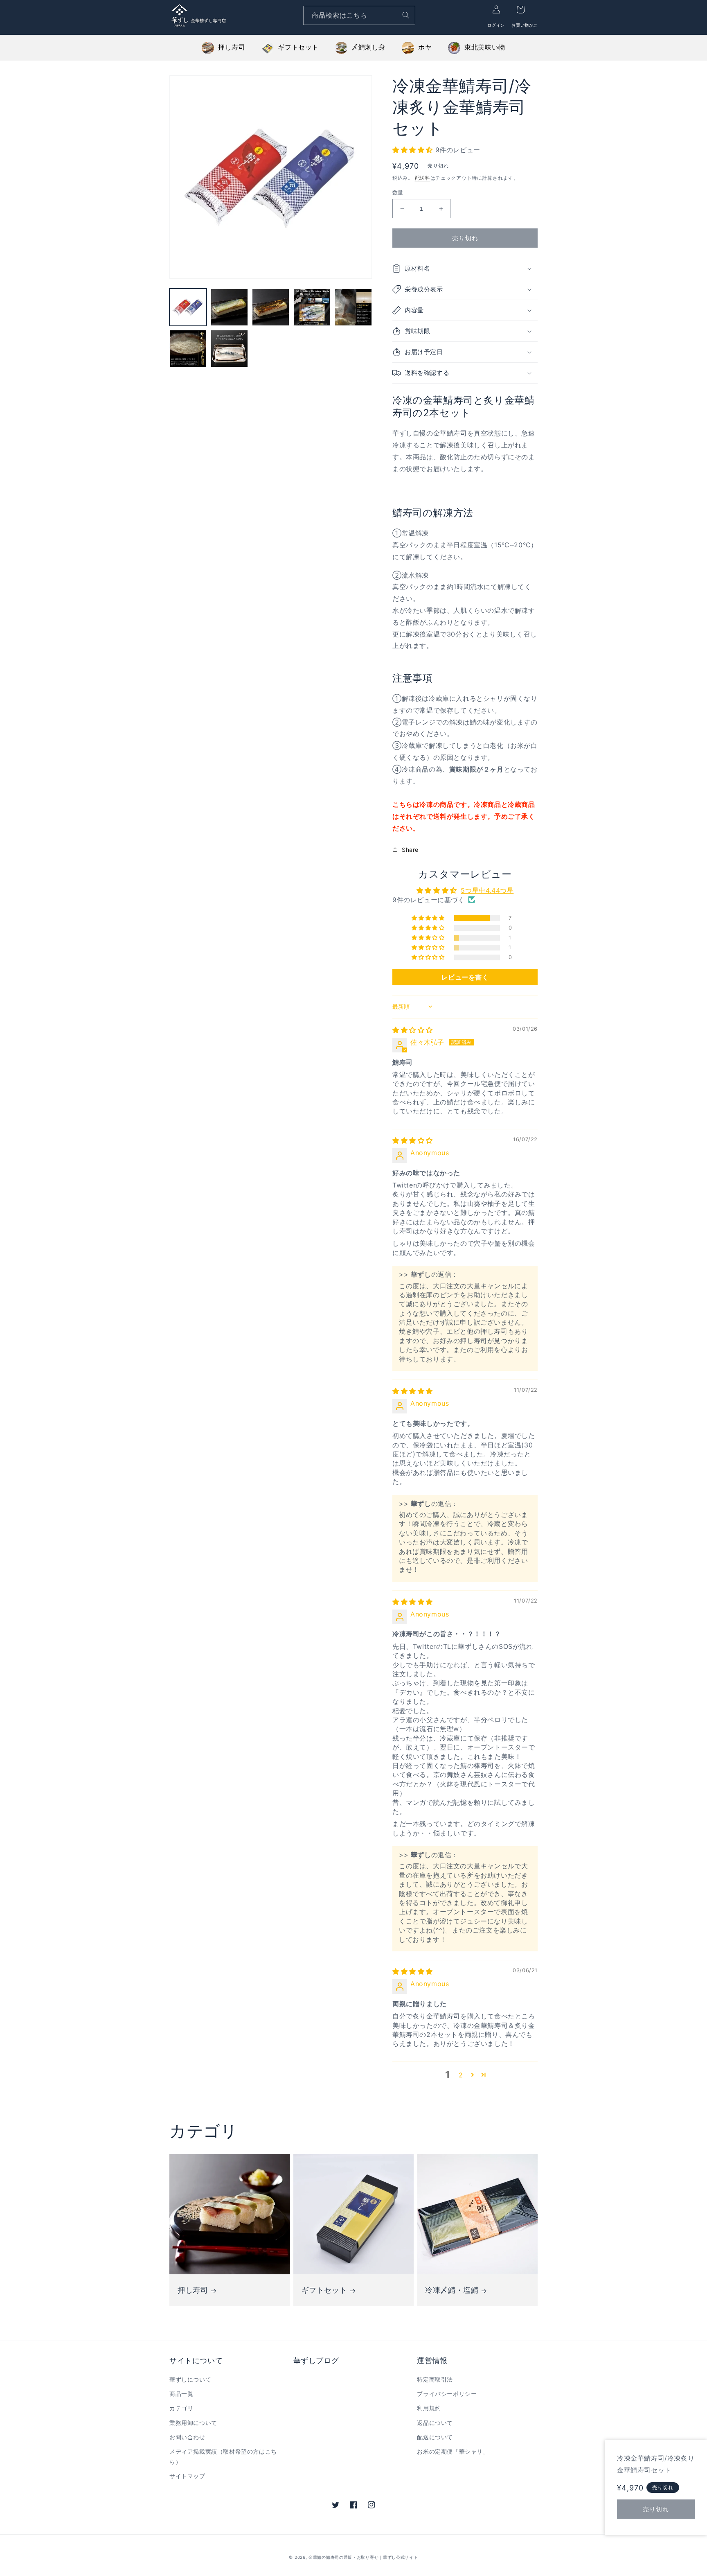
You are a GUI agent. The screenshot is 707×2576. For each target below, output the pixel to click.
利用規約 (429, 2408)
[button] (414, 150)
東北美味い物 (485, 47)
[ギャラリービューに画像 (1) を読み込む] (188, 307)
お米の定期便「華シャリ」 (453, 2451)
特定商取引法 (435, 2379)
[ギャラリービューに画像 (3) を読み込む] (271, 307)
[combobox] (359, 15)
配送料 (423, 178)
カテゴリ (181, 2408)
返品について (435, 2423)
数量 (398, 192)
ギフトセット (298, 47)
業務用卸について (193, 2423)
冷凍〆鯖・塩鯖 (452, 2290)
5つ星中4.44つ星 (487, 890)
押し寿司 (232, 47)
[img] (413, 1030)
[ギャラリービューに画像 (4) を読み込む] (312, 307)
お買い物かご (525, 25)
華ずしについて (190, 2379)
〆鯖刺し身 (368, 47)
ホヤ (425, 47)
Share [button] (410, 850)
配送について (435, 2437)
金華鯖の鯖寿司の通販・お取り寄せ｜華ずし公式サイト (363, 2557)
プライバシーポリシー (447, 2394)
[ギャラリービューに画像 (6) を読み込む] (188, 349)
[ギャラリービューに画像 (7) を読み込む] (229, 349)
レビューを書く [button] (465, 977)
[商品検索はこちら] (406, 15)
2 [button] (461, 2075)
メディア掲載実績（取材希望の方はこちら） (223, 2456)
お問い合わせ (187, 2437)
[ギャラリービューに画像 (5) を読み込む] (353, 307)
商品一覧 (181, 2394)
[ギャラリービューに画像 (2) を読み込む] (229, 307)
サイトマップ (187, 2476)
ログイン (496, 25)
